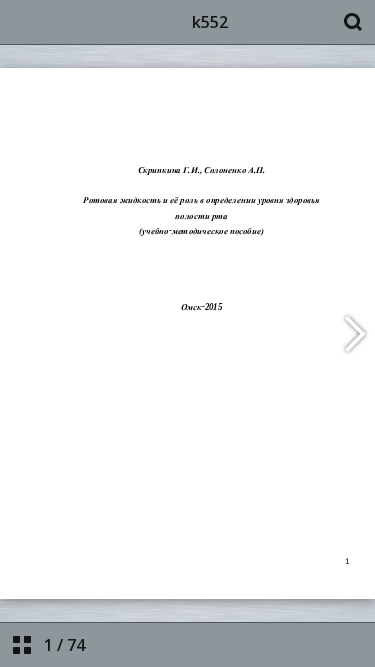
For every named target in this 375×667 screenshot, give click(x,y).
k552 (210, 22)
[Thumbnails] (22, 645)
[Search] (353, 22)
